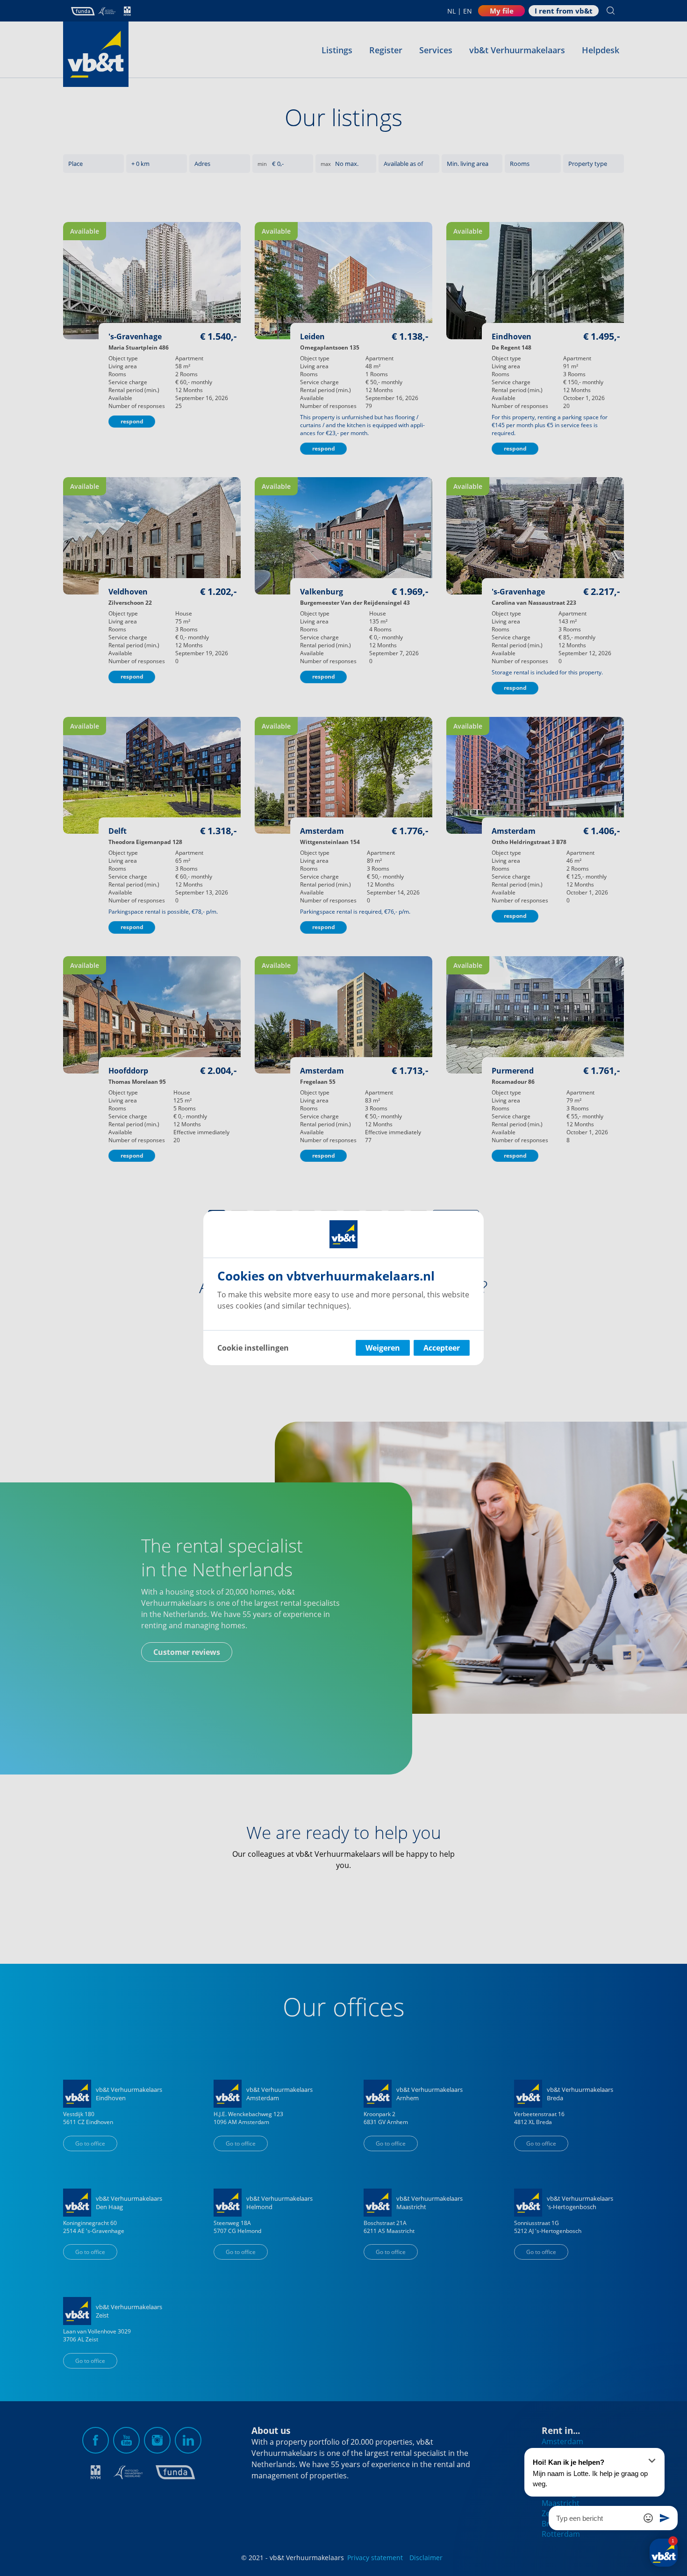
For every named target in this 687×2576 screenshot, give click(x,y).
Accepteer (442, 1348)
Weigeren (383, 1348)
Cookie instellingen (253, 1348)
